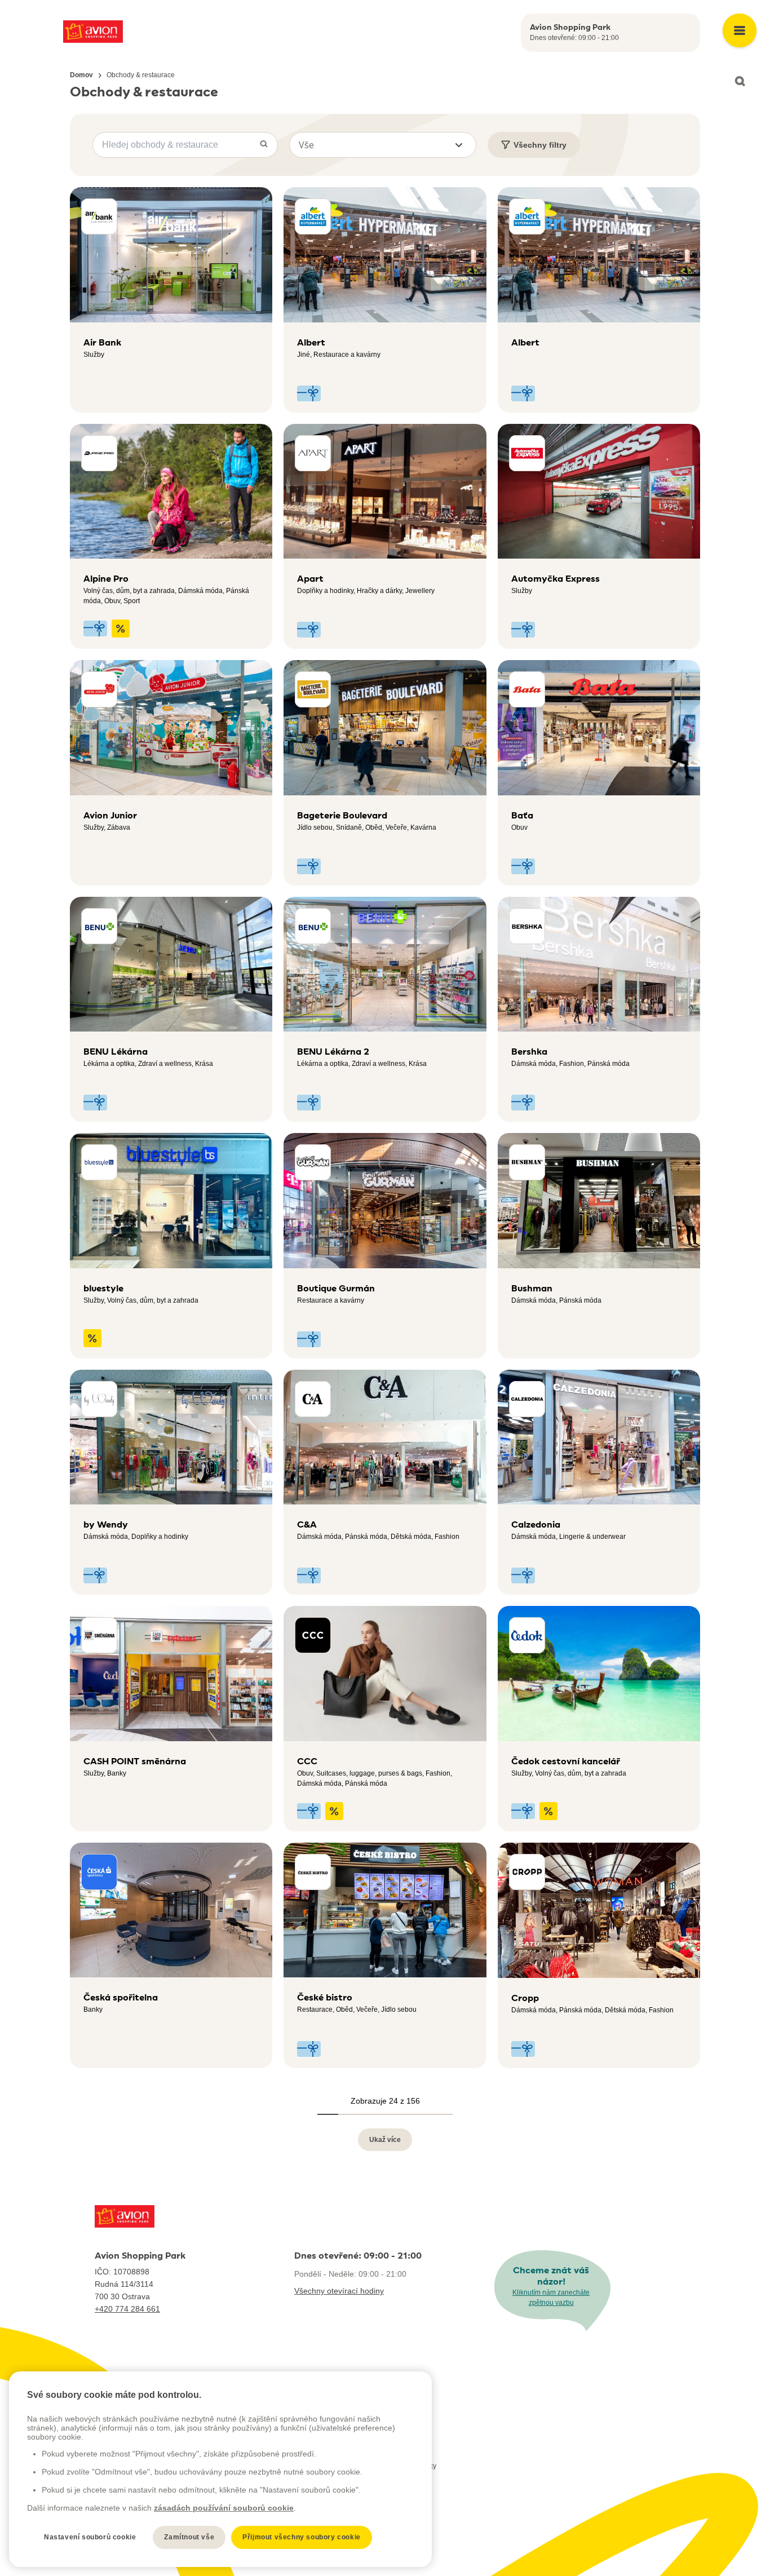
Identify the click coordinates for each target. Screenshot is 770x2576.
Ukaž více (385, 2140)
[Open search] (740, 81)
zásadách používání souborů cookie (224, 2508)
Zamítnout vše (189, 2537)
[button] (383, 145)
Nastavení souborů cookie (90, 2537)
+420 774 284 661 (127, 2309)
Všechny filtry (540, 145)
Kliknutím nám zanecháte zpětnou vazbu (551, 2298)
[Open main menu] (740, 30)
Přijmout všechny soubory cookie (302, 2537)
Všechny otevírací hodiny (339, 2291)
